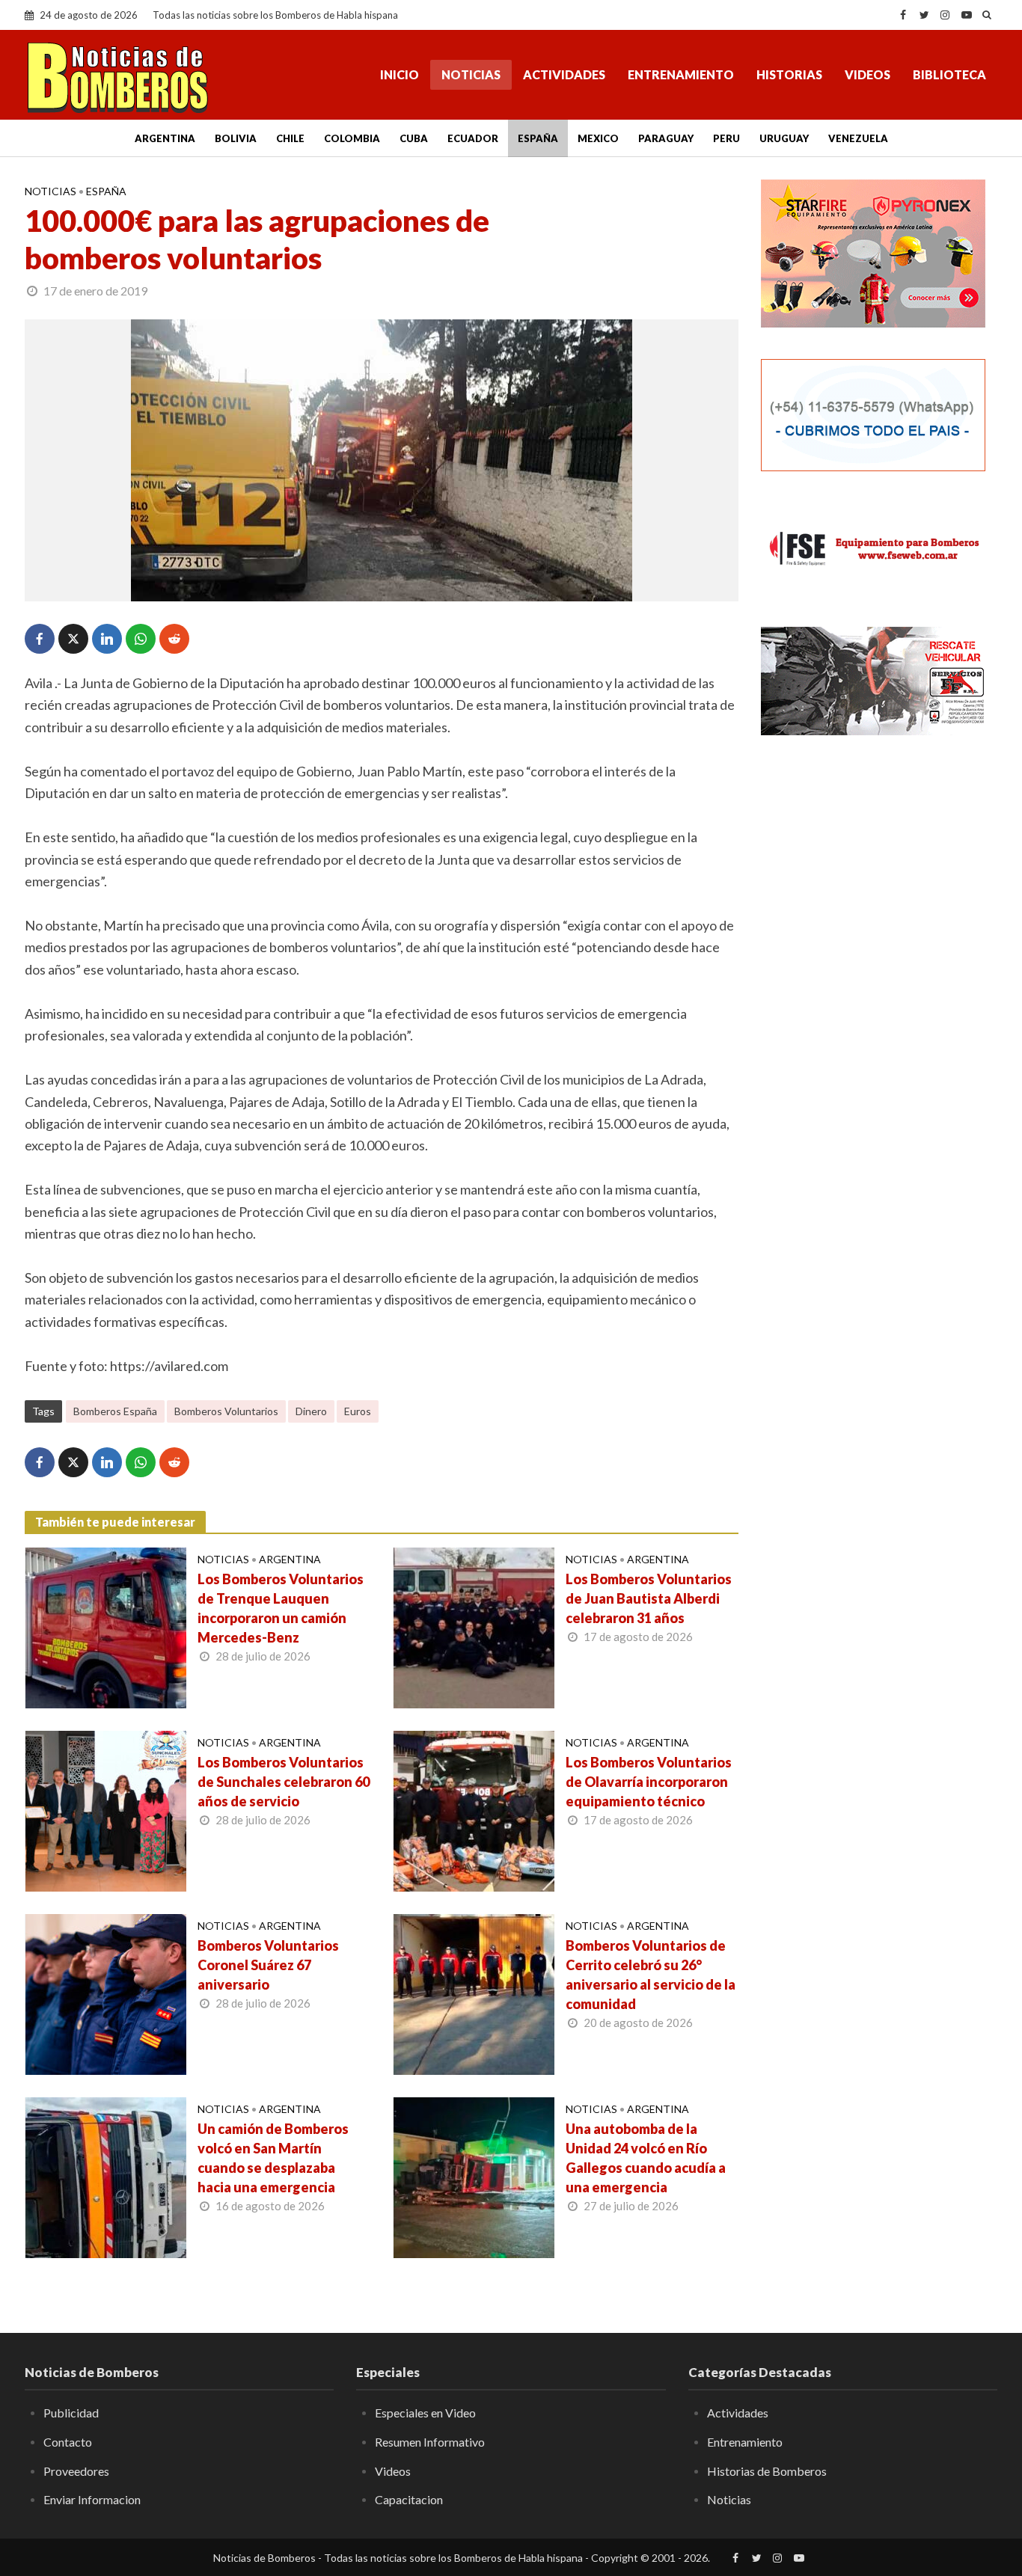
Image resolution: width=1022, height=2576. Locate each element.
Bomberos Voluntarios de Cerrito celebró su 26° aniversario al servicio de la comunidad (651, 1975)
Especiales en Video (425, 2413)
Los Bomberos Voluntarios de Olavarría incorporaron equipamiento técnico (649, 1782)
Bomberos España (115, 1411)
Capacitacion (409, 2499)
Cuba (414, 138)
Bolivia (236, 138)
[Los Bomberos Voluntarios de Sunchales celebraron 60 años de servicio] (106, 1809)
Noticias (471, 74)
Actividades (564, 74)
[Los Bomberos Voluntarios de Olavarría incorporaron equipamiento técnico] (474, 1809)
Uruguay (784, 138)
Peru (726, 138)
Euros (358, 1411)
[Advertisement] (879, 860)
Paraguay (666, 138)
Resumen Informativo (430, 2442)
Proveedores (76, 2471)
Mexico (598, 138)
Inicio (400, 74)
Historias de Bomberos (767, 2471)
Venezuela (858, 138)
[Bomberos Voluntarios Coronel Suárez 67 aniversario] (106, 1993)
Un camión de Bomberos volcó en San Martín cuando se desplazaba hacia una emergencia (273, 2158)
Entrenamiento (681, 74)
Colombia (352, 138)
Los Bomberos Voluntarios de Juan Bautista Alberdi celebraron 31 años (649, 1598)
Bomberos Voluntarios (226, 1411)
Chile (290, 138)
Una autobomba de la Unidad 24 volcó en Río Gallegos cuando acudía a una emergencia (646, 2158)
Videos (868, 74)
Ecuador (473, 138)
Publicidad (71, 2413)
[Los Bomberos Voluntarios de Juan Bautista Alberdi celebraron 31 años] (474, 1626)
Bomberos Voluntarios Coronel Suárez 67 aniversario (268, 1965)
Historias (789, 74)
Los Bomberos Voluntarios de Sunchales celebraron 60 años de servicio (284, 1782)
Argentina (165, 138)
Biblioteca (949, 74)
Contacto (68, 2442)
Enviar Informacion (92, 2499)
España (538, 138)
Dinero (311, 1411)
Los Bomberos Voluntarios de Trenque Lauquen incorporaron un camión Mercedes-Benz (281, 1608)
